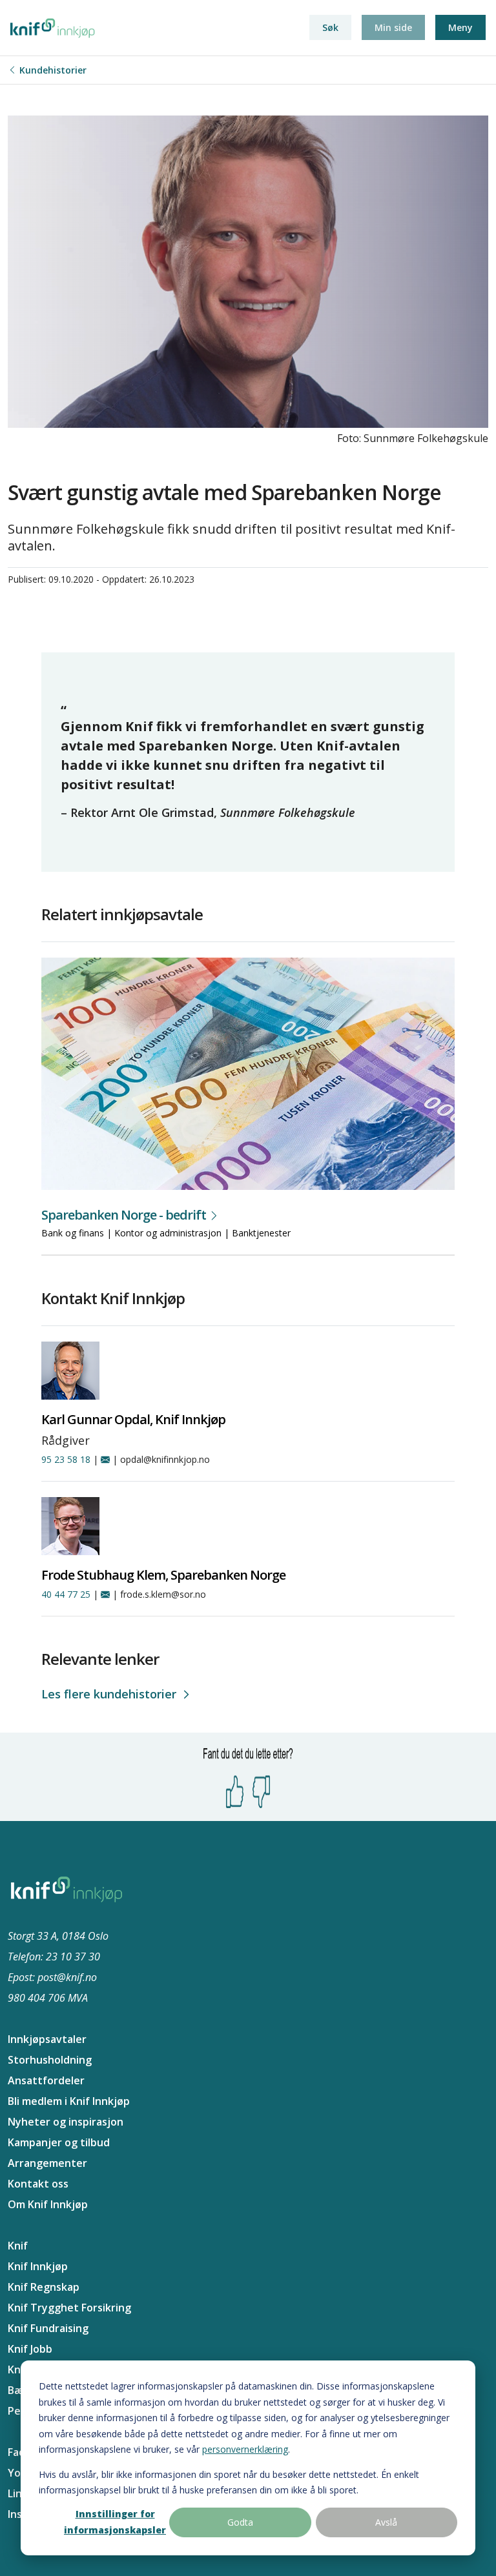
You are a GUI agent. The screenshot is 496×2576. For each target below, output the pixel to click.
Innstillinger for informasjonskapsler (115, 2522)
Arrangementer (47, 2163)
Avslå (386, 2522)
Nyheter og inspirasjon (66, 2122)
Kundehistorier (53, 70)
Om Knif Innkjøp (48, 2204)
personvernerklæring (245, 2449)
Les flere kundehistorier (109, 1694)
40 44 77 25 (66, 1594)
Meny (460, 27)
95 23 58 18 (66, 1459)
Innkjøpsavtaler (47, 2039)
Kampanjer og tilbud (59, 2142)
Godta (240, 2522)
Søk (330, 27)
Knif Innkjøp (38, 2266)
